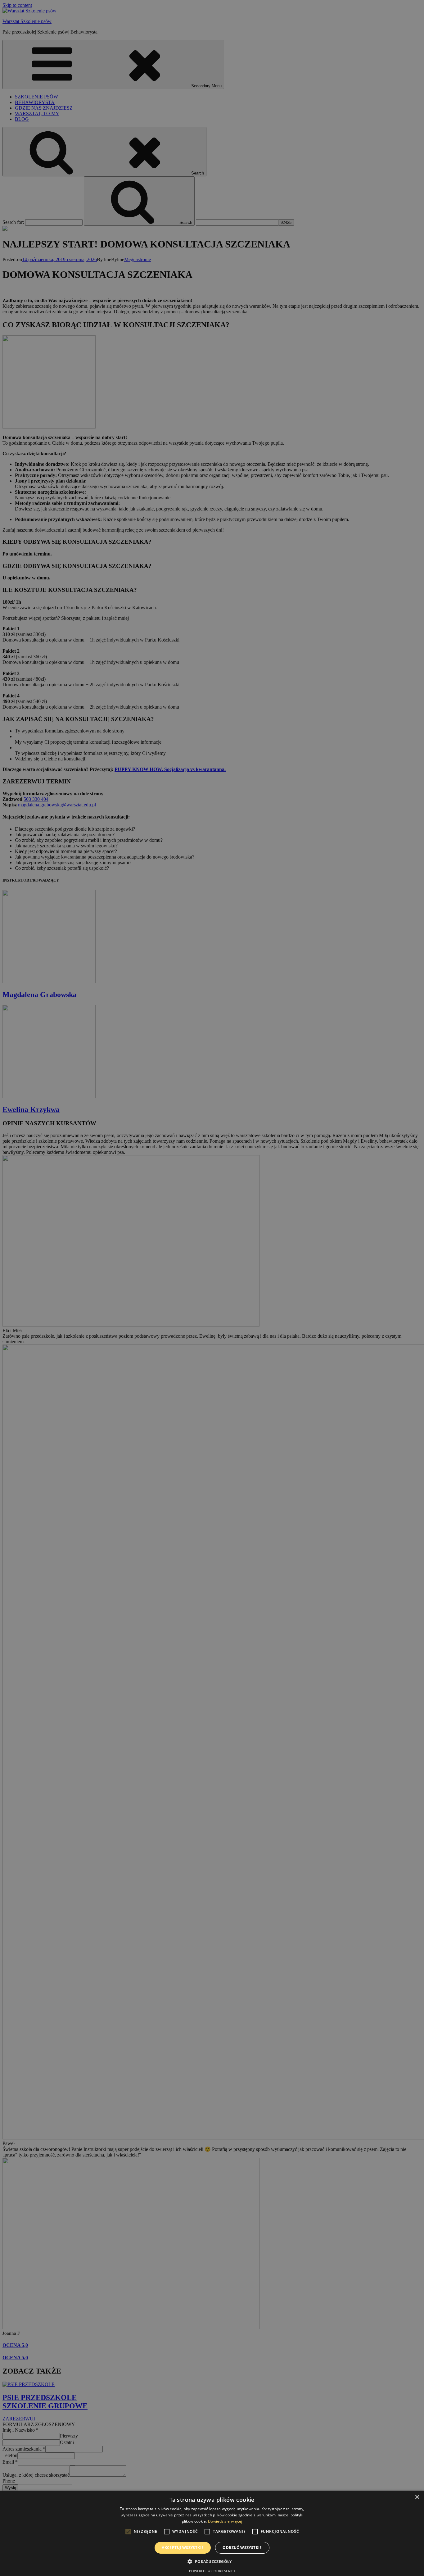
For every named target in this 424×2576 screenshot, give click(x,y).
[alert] (212, 1288)
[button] (212, 2561)
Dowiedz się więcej (225, 2521)
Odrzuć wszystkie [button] (242, 2548)
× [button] (417, 2497)
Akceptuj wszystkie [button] (183, 2548)
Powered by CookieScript (212, 2571)
